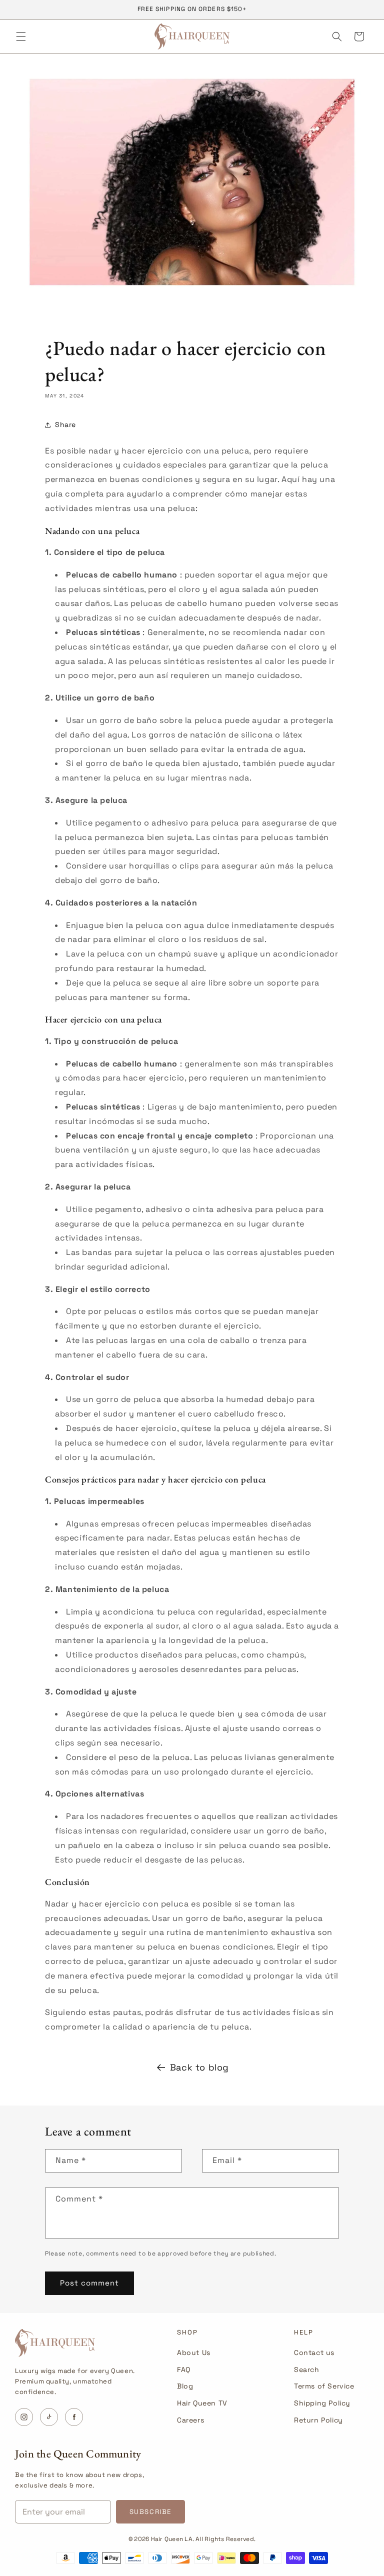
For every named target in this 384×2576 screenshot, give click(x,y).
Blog (185, 2386)
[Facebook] (74, 2417)
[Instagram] (24, 2417)
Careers (190, 2420)
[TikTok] (49, 2417)
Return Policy (318, 2420)
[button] (21, 36)
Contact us (314, 2352)
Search (307, 2369)
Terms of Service (324, 2386)
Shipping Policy (322, 2403)
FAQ (184, 2369)
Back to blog (199, 2067)
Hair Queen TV (202, 2403)
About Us (194, 2352)
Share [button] (65, 424)
